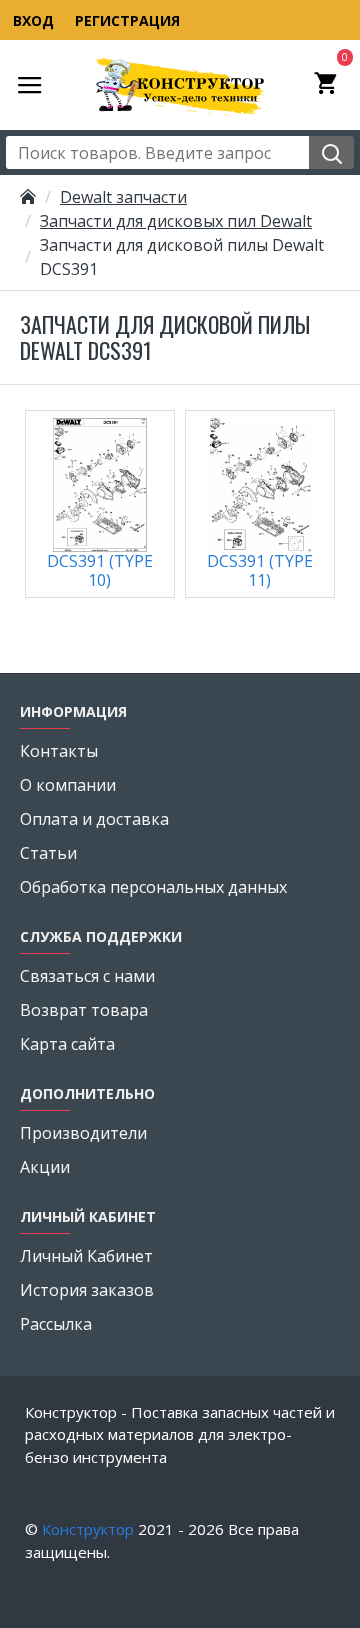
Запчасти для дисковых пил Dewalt (176, 221)
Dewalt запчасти (123, 197)
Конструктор (88, 1529)
